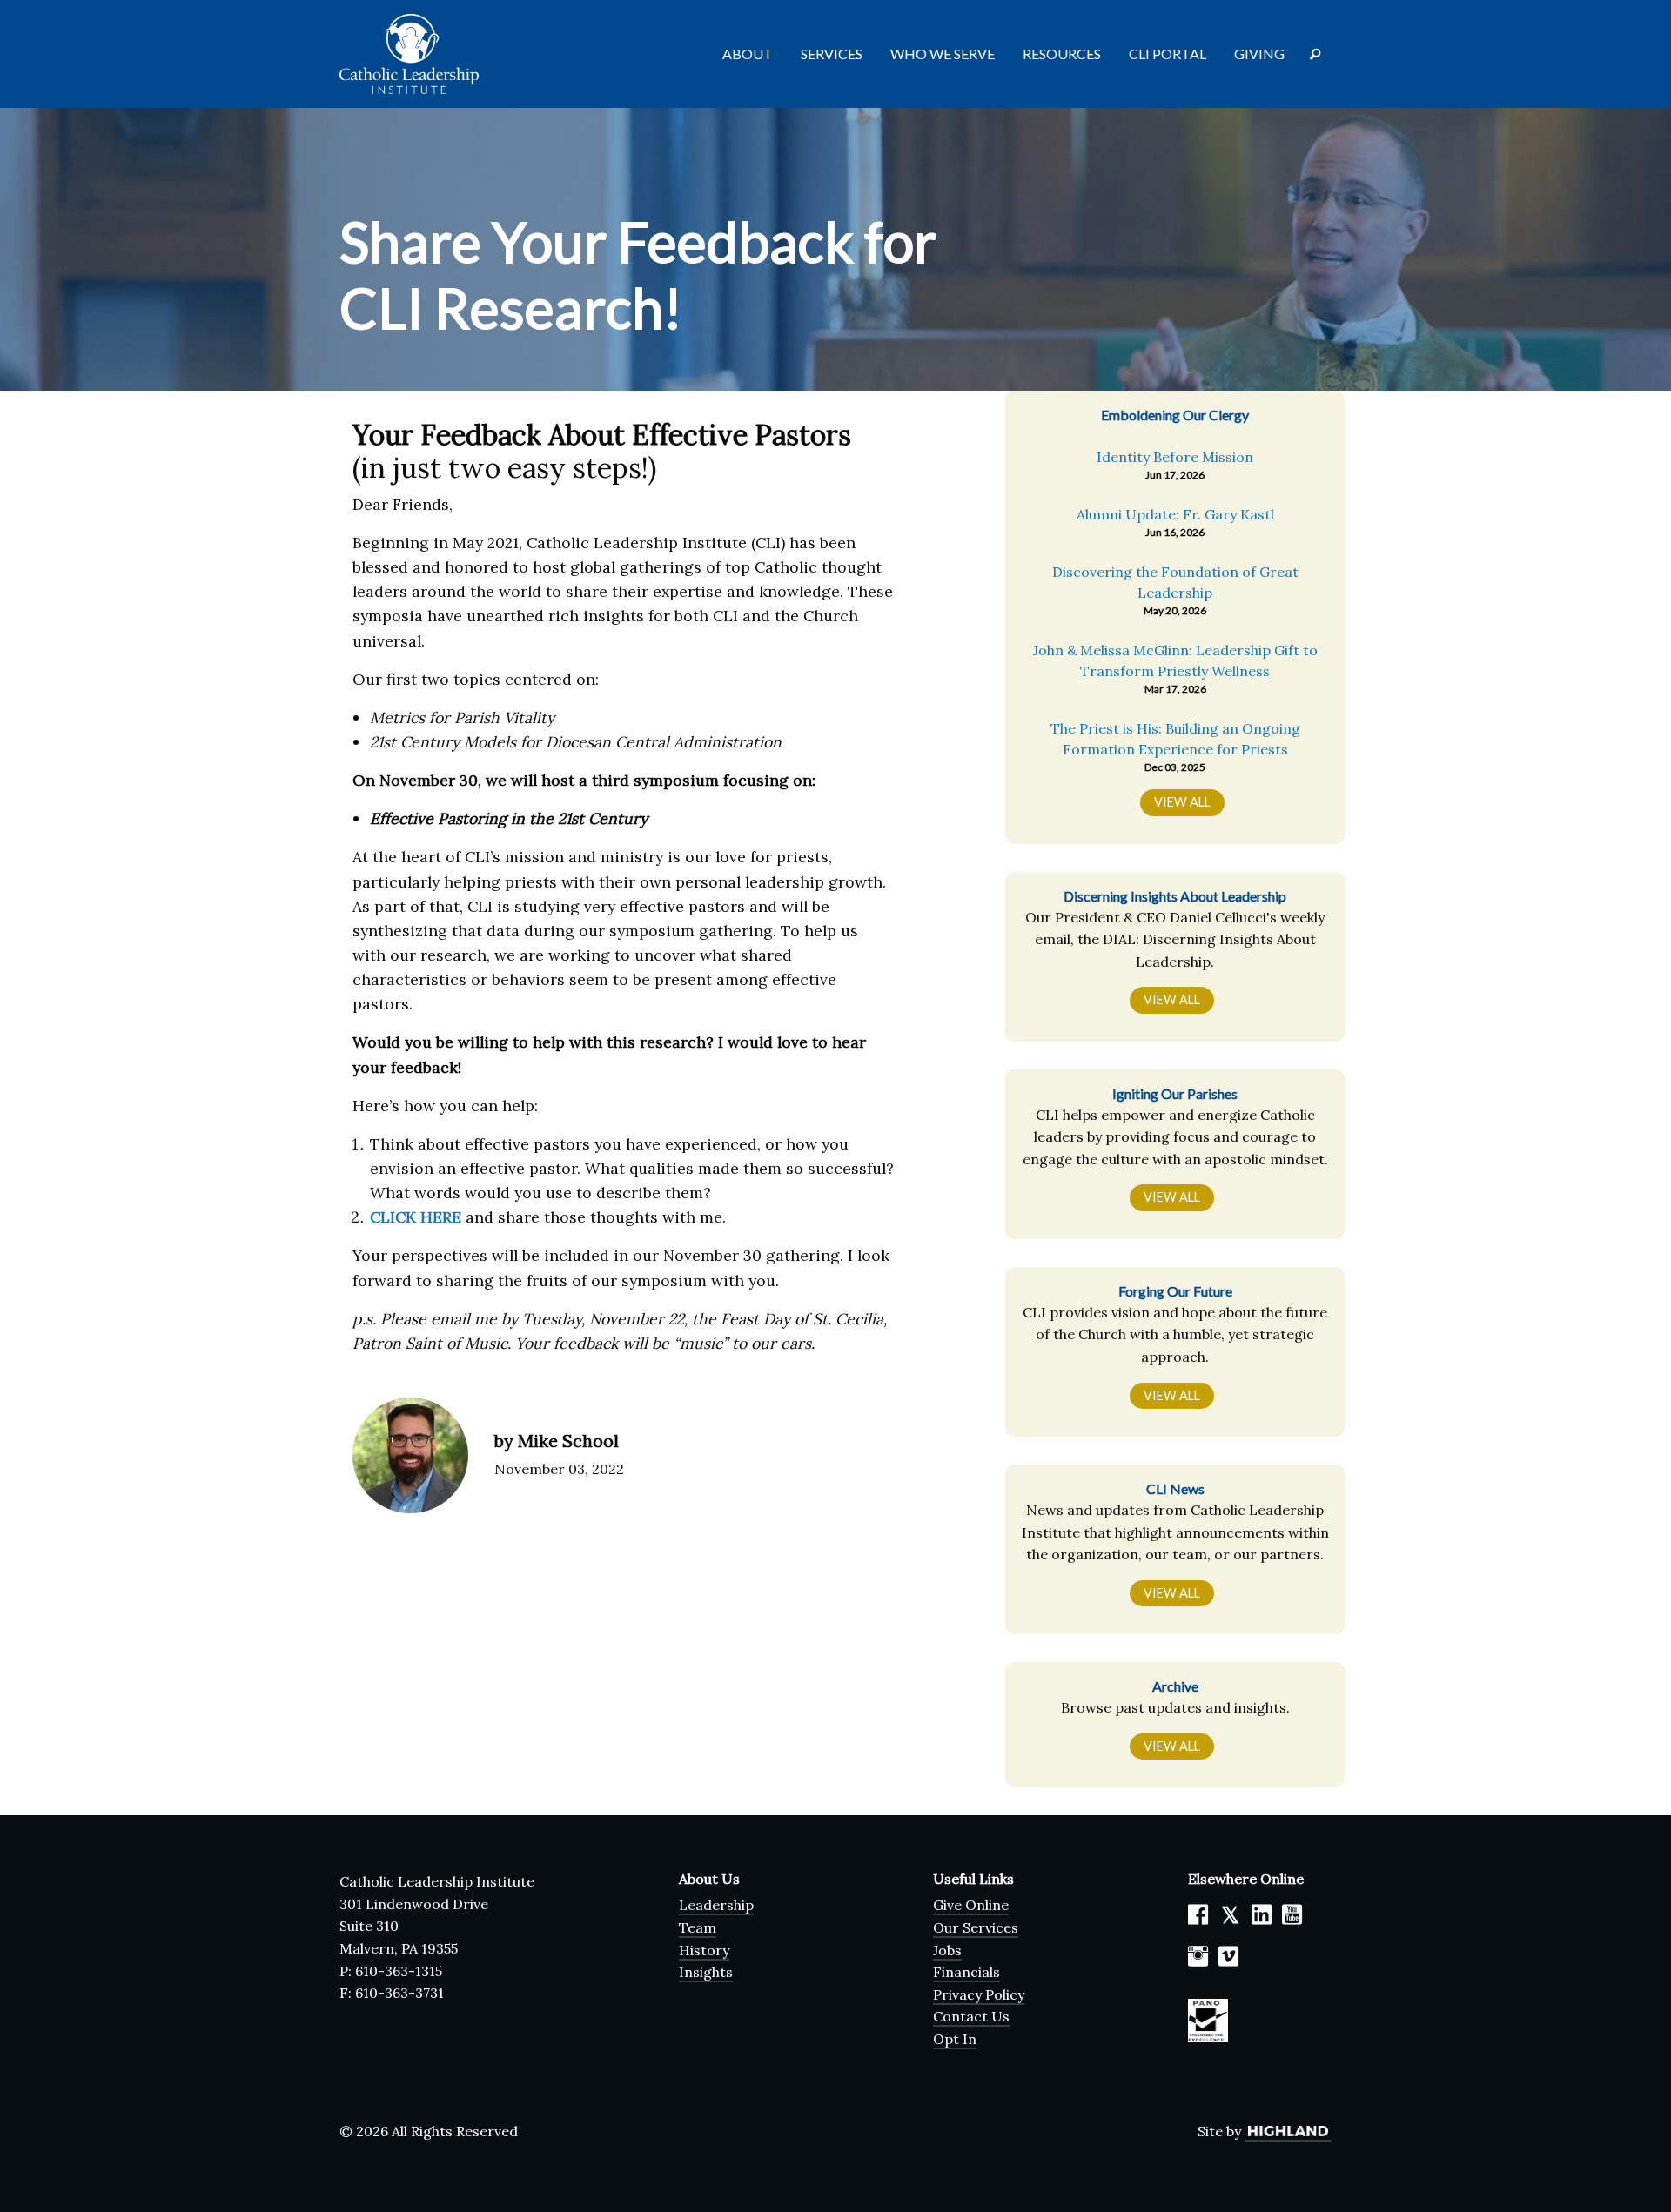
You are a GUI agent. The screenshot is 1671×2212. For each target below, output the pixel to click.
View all (1172, 999)
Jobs (947, 1950)
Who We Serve (943, 54)
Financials (966, 1972)
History (704, 1950)
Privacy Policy (979, 1994)
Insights (706, 1972)
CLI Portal (1168, 54)
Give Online (971, 1905)
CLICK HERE (416, 1217)
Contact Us (971, 2016)
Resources (1062, 54)
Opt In (955, 2039)
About (748, 54)
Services (832, 54)
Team (698, 1927)
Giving (1259, 54)
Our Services (976, 1927)
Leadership (716, 1905)
